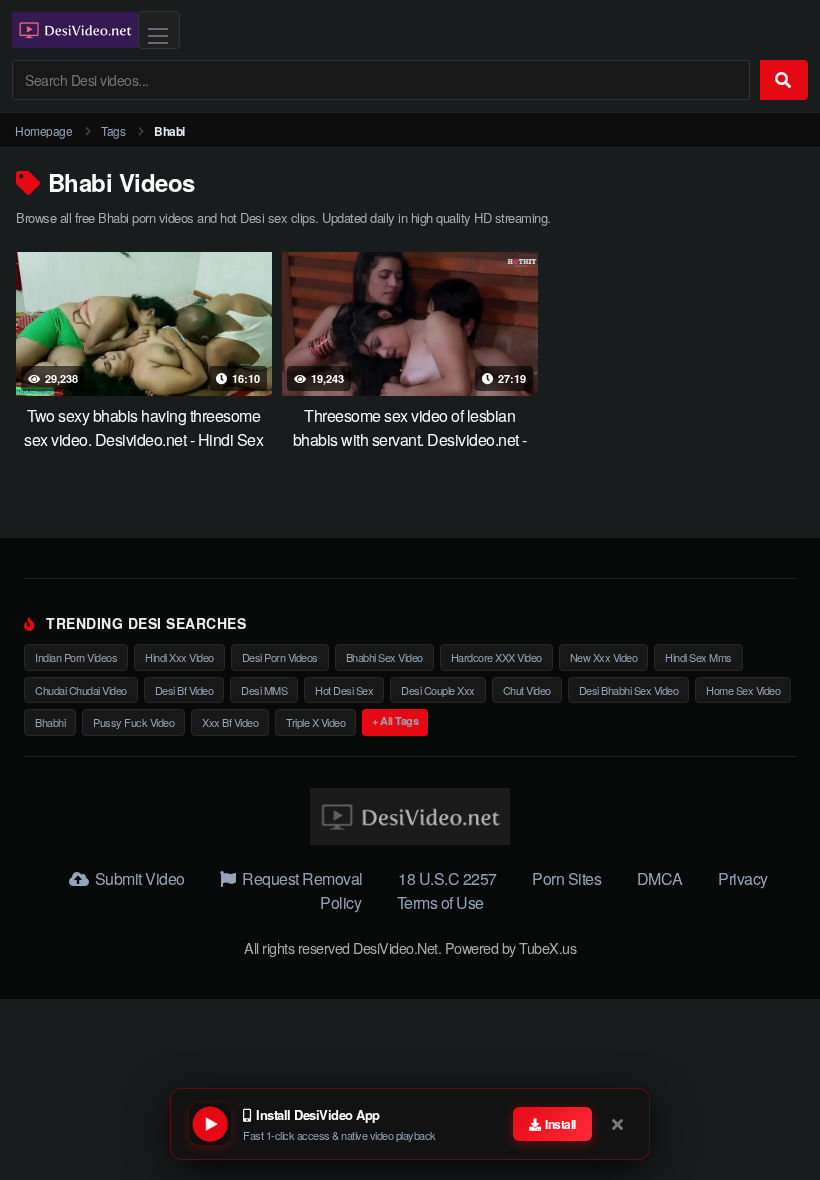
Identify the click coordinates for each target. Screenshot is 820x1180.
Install (559, 1124)
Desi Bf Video (184, 690)
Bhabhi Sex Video (384, 657)
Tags (113, 130)
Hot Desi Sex (344, 690)
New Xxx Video (604, 657)
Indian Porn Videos (76, 657)
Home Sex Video (743, 690)
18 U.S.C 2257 (447, 878)
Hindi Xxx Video (179, 657)
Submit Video (138, 878)
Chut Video (527, 690)
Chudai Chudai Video (81, 690)
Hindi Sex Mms (698, 657)
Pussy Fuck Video (133, 722)
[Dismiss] (619, 1124)
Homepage (43, 130)
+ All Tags (395, 720)
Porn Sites (566, 878)
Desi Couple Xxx (438, 690)
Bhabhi (50, 722)
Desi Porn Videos (280, 657)
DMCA (660, 878)
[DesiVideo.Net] (75, 30)
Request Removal (301, 878)
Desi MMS (264, 690)
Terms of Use (440, 902)
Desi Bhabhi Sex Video (629, 690)
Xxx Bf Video (230, 722)
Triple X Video (315, 722)
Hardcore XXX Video (496, 657)
